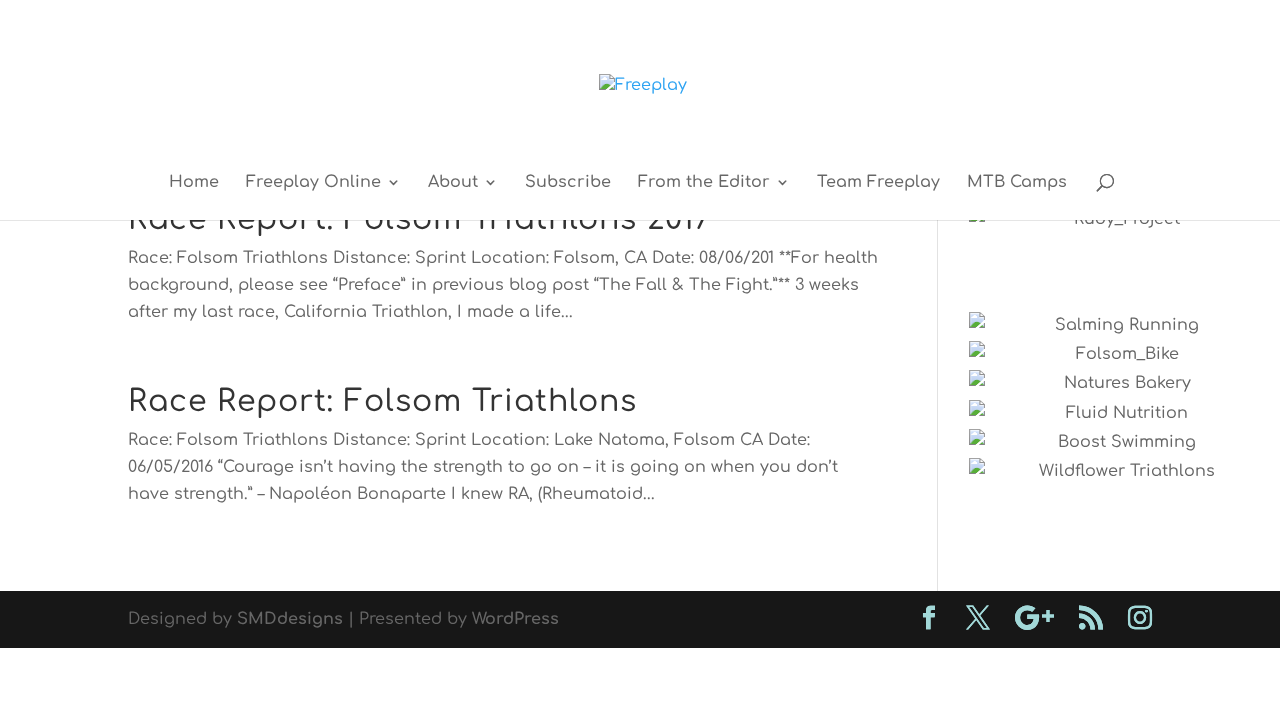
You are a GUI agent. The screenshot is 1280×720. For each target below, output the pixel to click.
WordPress (515, 619)
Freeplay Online (313, 183)
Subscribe (568, 183)
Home (194, 183)
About (453, 183)
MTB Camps (1017, 183)
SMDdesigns (290, 619)
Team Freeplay (878, 183)
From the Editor (704, 183)
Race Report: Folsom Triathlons (382, 401)
